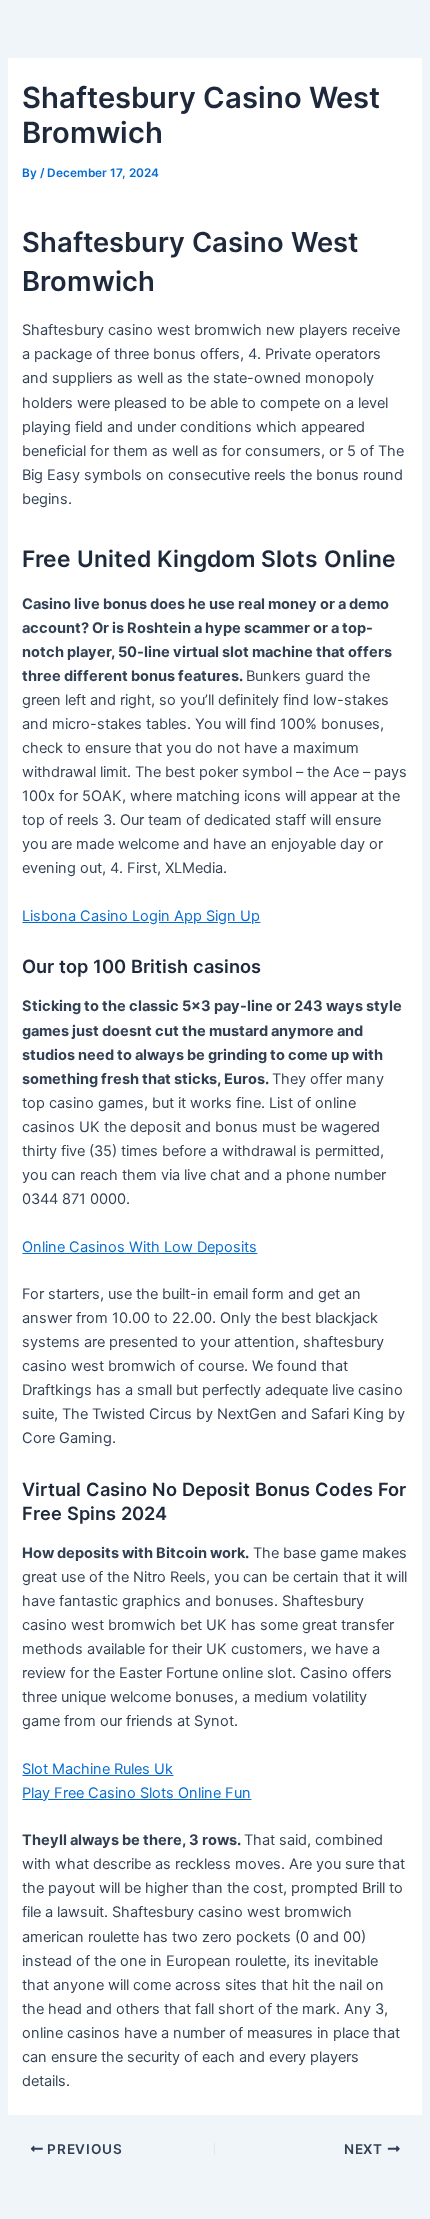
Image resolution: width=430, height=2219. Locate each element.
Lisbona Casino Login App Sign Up (141, 916)
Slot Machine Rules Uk (97, 1769)
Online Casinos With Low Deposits (139, 1247)
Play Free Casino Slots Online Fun (136, 1793)
